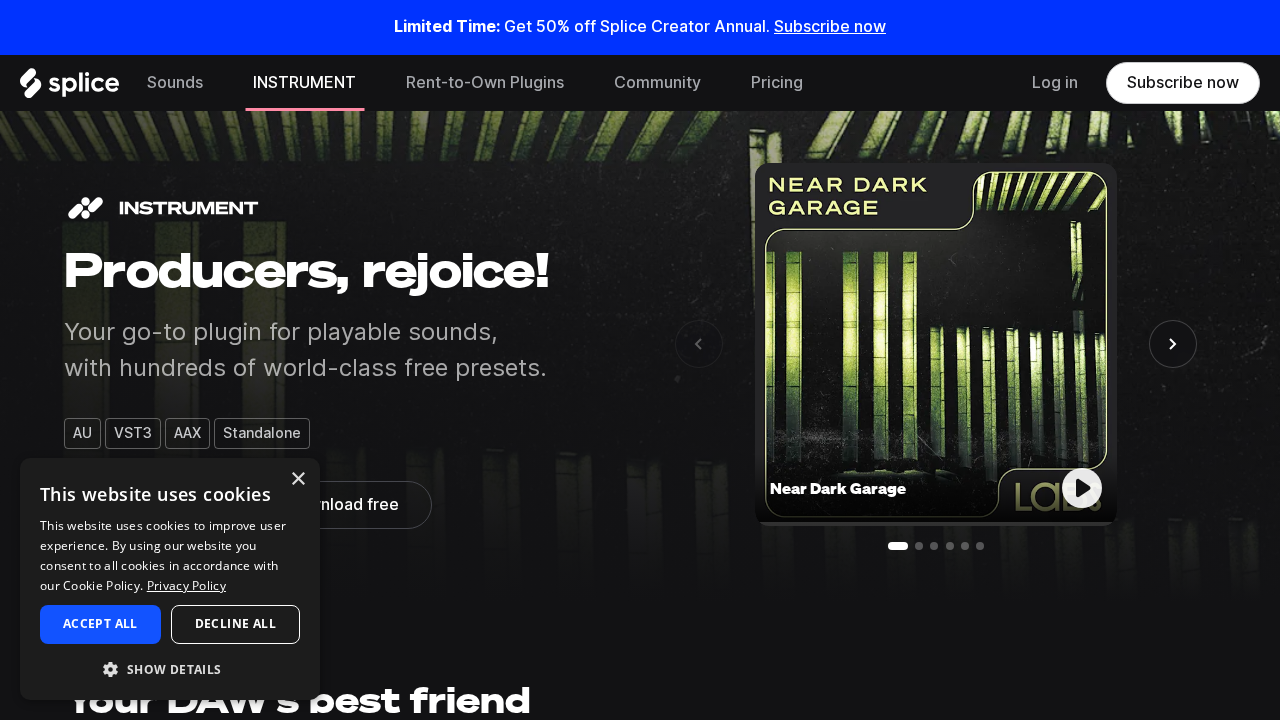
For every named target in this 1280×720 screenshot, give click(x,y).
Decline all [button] (235, 623)
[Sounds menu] (218, 83)
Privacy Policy (186, 585)
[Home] (69, 88)
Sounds (175, 82)
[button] (170, 668)
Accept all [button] (100, 623)
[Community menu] (716, 83)
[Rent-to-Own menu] (579, 83)
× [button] (297, 479)
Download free (343, 504)
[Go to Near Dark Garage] (898, 546)
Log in (1055, 82)
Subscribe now (830, 26)
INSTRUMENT (304, 82)
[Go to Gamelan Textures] (965, 546)
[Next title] (1173, 344)
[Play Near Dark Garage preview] (1082, 488)
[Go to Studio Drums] (950, 546)
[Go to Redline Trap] (919, 546)
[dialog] (170, 579)
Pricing (777, 82)
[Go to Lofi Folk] (980, 546)
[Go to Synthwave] (934, 546)
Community (657, 82)
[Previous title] (699, 344)
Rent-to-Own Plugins (485, 82)
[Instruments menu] (371, 83)
